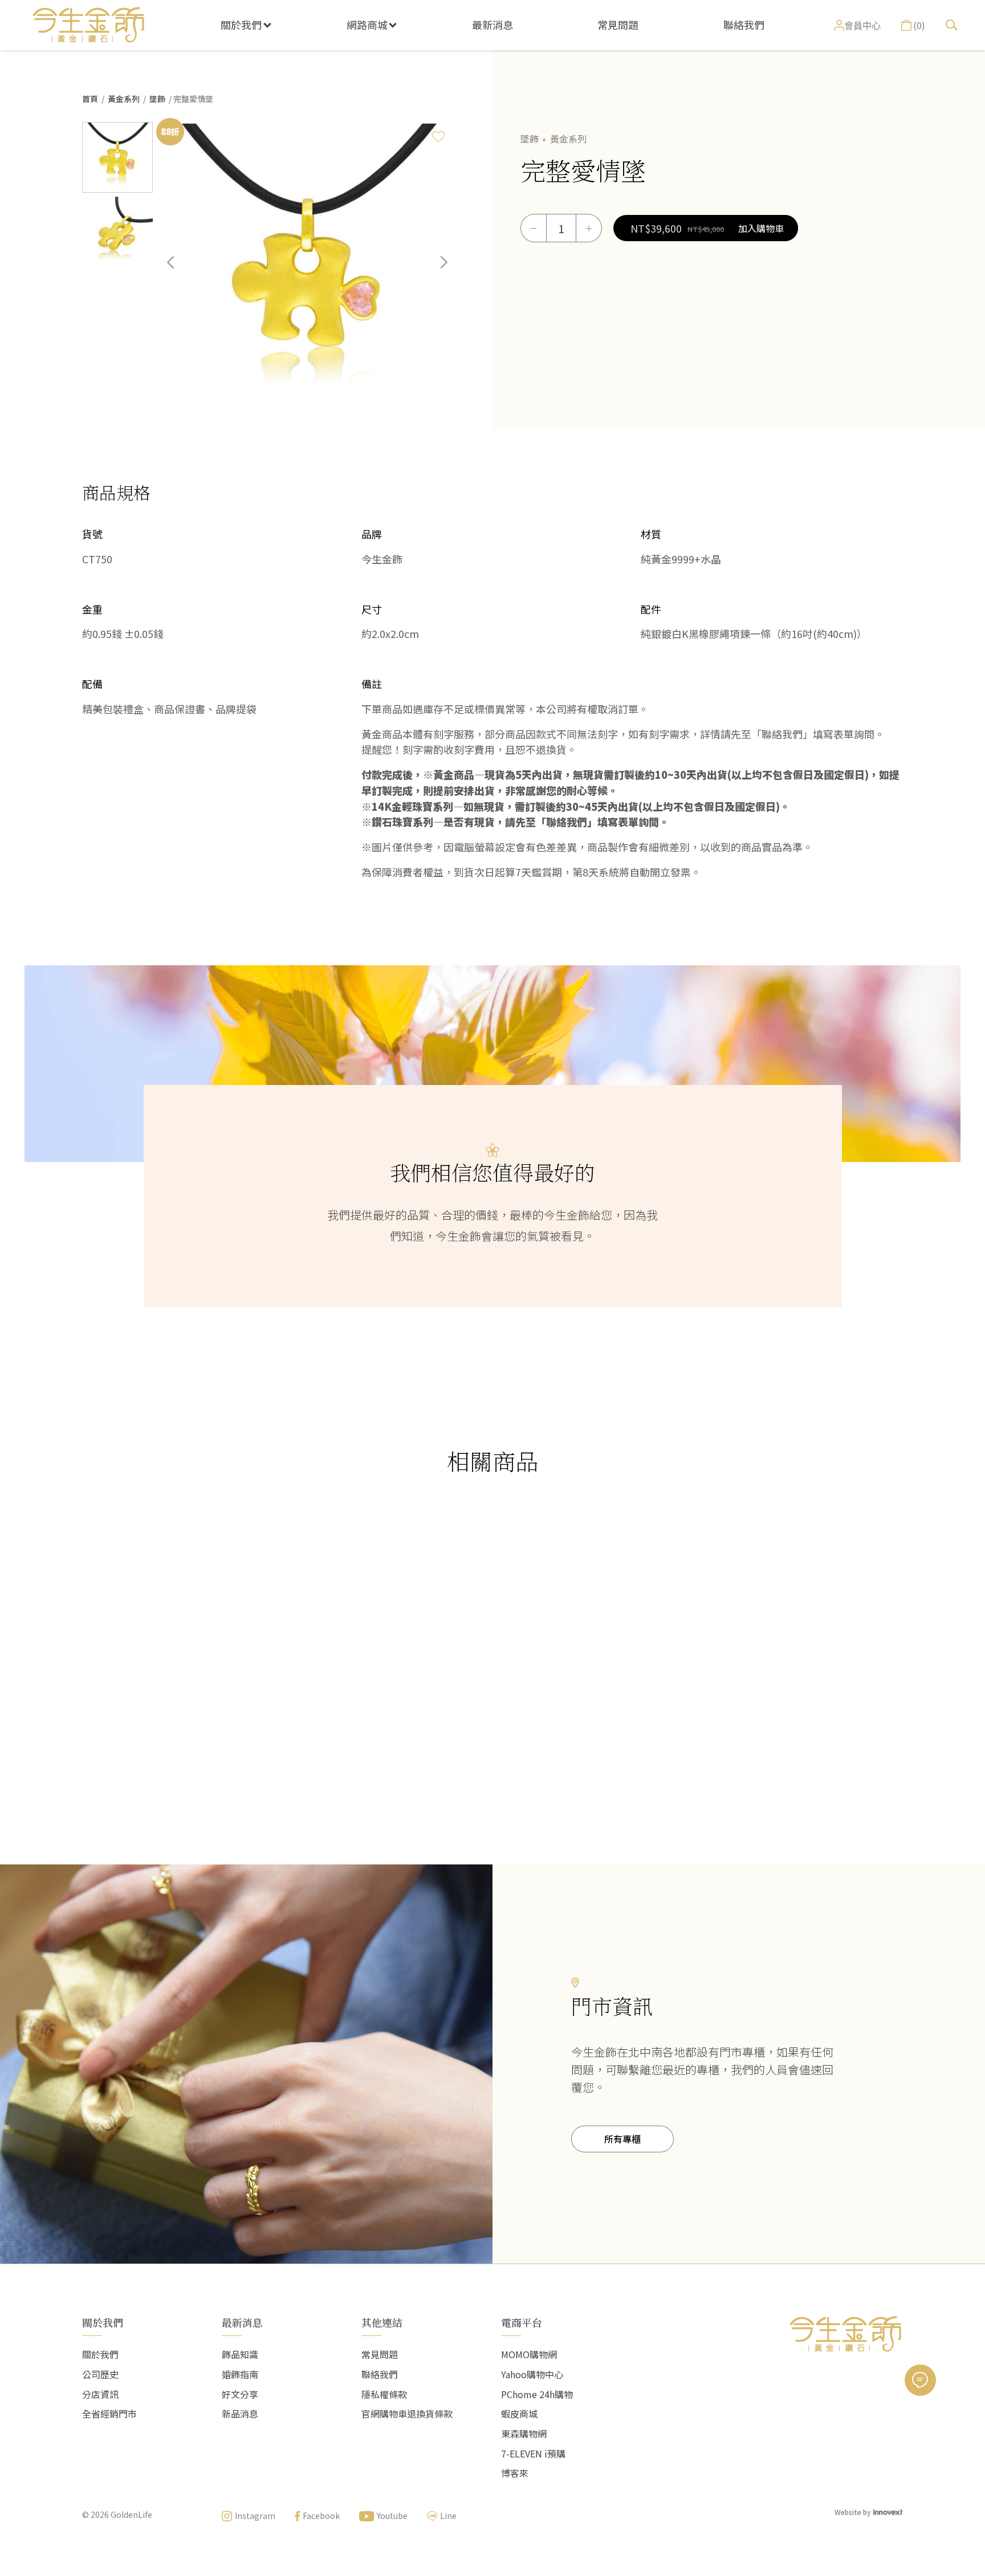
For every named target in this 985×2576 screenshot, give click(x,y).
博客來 (515, 2473)
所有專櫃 (622, 2139)
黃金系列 (124, 99)
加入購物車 (761, 228)
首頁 (90, 99)
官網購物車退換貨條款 (407, 2414)
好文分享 (240, 2394)
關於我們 (241, 25)
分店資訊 (100, 2394)
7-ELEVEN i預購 (533, 2453)
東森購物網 (524, 2433)
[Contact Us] (920, 2380)
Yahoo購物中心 (532, 2374)
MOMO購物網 (529, 2354)
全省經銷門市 (109, 2414)
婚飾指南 (240, 2374)
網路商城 (367, 25)
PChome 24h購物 (537, 2394)
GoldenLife (131, 2514)
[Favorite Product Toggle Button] (438, 136)
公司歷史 (100, 2374)
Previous (179, 271)
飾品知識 (240, 2354)
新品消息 (240, 2414)
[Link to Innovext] (888, 2511)
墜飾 (157, 99)
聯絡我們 (744, 25)
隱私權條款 (384, 2394)
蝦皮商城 (519, 2414)
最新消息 (492, 25)
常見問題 (618, 25)
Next (435, 271)
